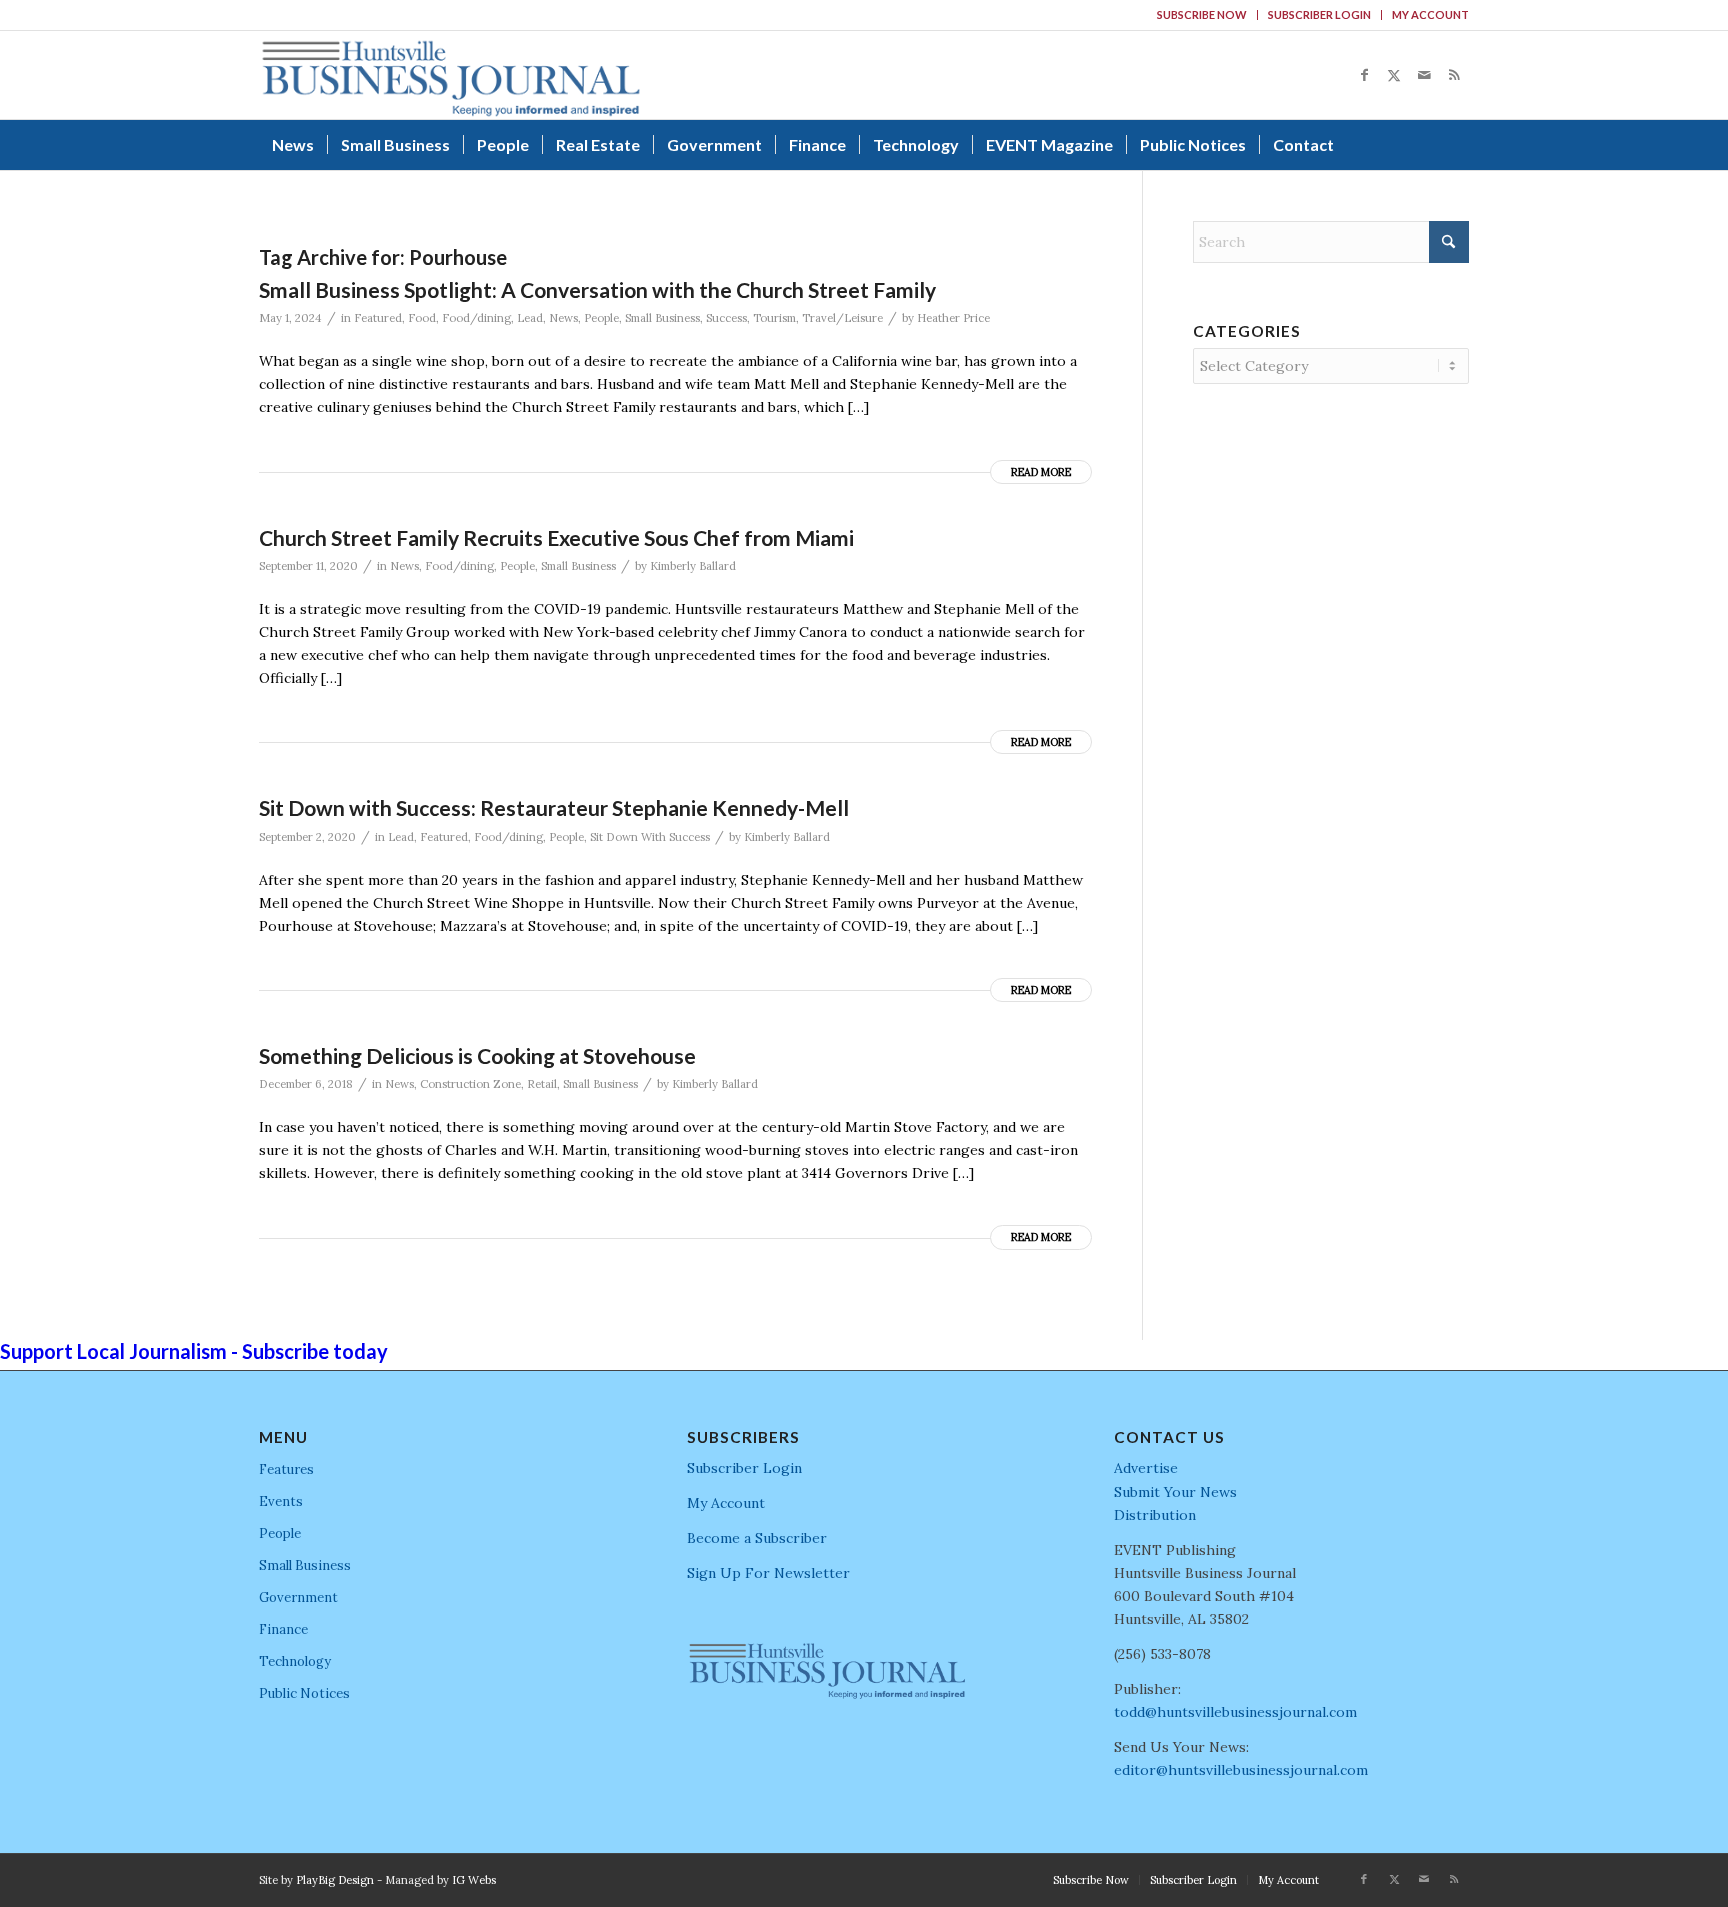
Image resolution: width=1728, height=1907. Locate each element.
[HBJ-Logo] (450, 75)
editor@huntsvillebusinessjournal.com (1241, 1770)
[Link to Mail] (1424, 75)
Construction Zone (470, 1084)
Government (298, 1597)
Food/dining (476, 318)
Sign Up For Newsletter (768, 1573)
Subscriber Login (1319, 14)
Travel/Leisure (842, 318)
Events (281, 1501)
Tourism (774, 318)
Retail (542, 1084)
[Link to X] (1394, 75)
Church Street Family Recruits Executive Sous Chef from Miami (556, 537)
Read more (1041, 472)
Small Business (662, 318)
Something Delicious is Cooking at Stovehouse (477, 1055)
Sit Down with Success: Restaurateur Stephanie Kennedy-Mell (554, 807)
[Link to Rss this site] (1454, 75)
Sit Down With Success (650, 837)
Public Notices (304, 1693)
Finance (283, 1629)
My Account (1430, 14)
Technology (295, 1661)
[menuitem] (1202, 15)
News (563, 318)
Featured (378, 318)
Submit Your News (1175, 1492)
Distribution (1155, 1515)
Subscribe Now (1202, 14)
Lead (530, 318)
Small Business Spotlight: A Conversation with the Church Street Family (597, 289)
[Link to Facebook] (1364, 75)
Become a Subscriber (757, 1538)
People (601, 318)
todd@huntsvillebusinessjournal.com (1235, 1712)
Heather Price (953, 318)
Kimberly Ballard (693, 566)
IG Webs (474, 1880)
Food (422, 318)
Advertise (1146, 1468)
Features (286, 1469)
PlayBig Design (335, 1880)
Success (726, 318)
